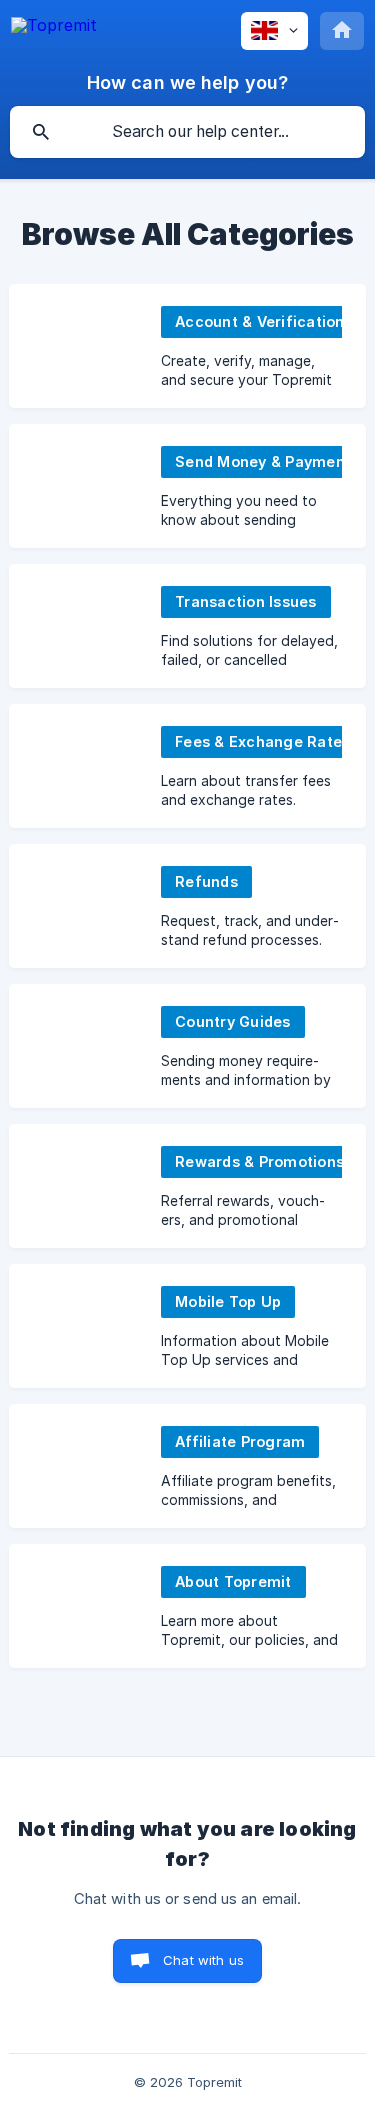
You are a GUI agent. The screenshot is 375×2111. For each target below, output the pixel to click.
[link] (187, 346)
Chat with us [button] (203, 1960)
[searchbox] (187, 132)
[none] (54, 25)
